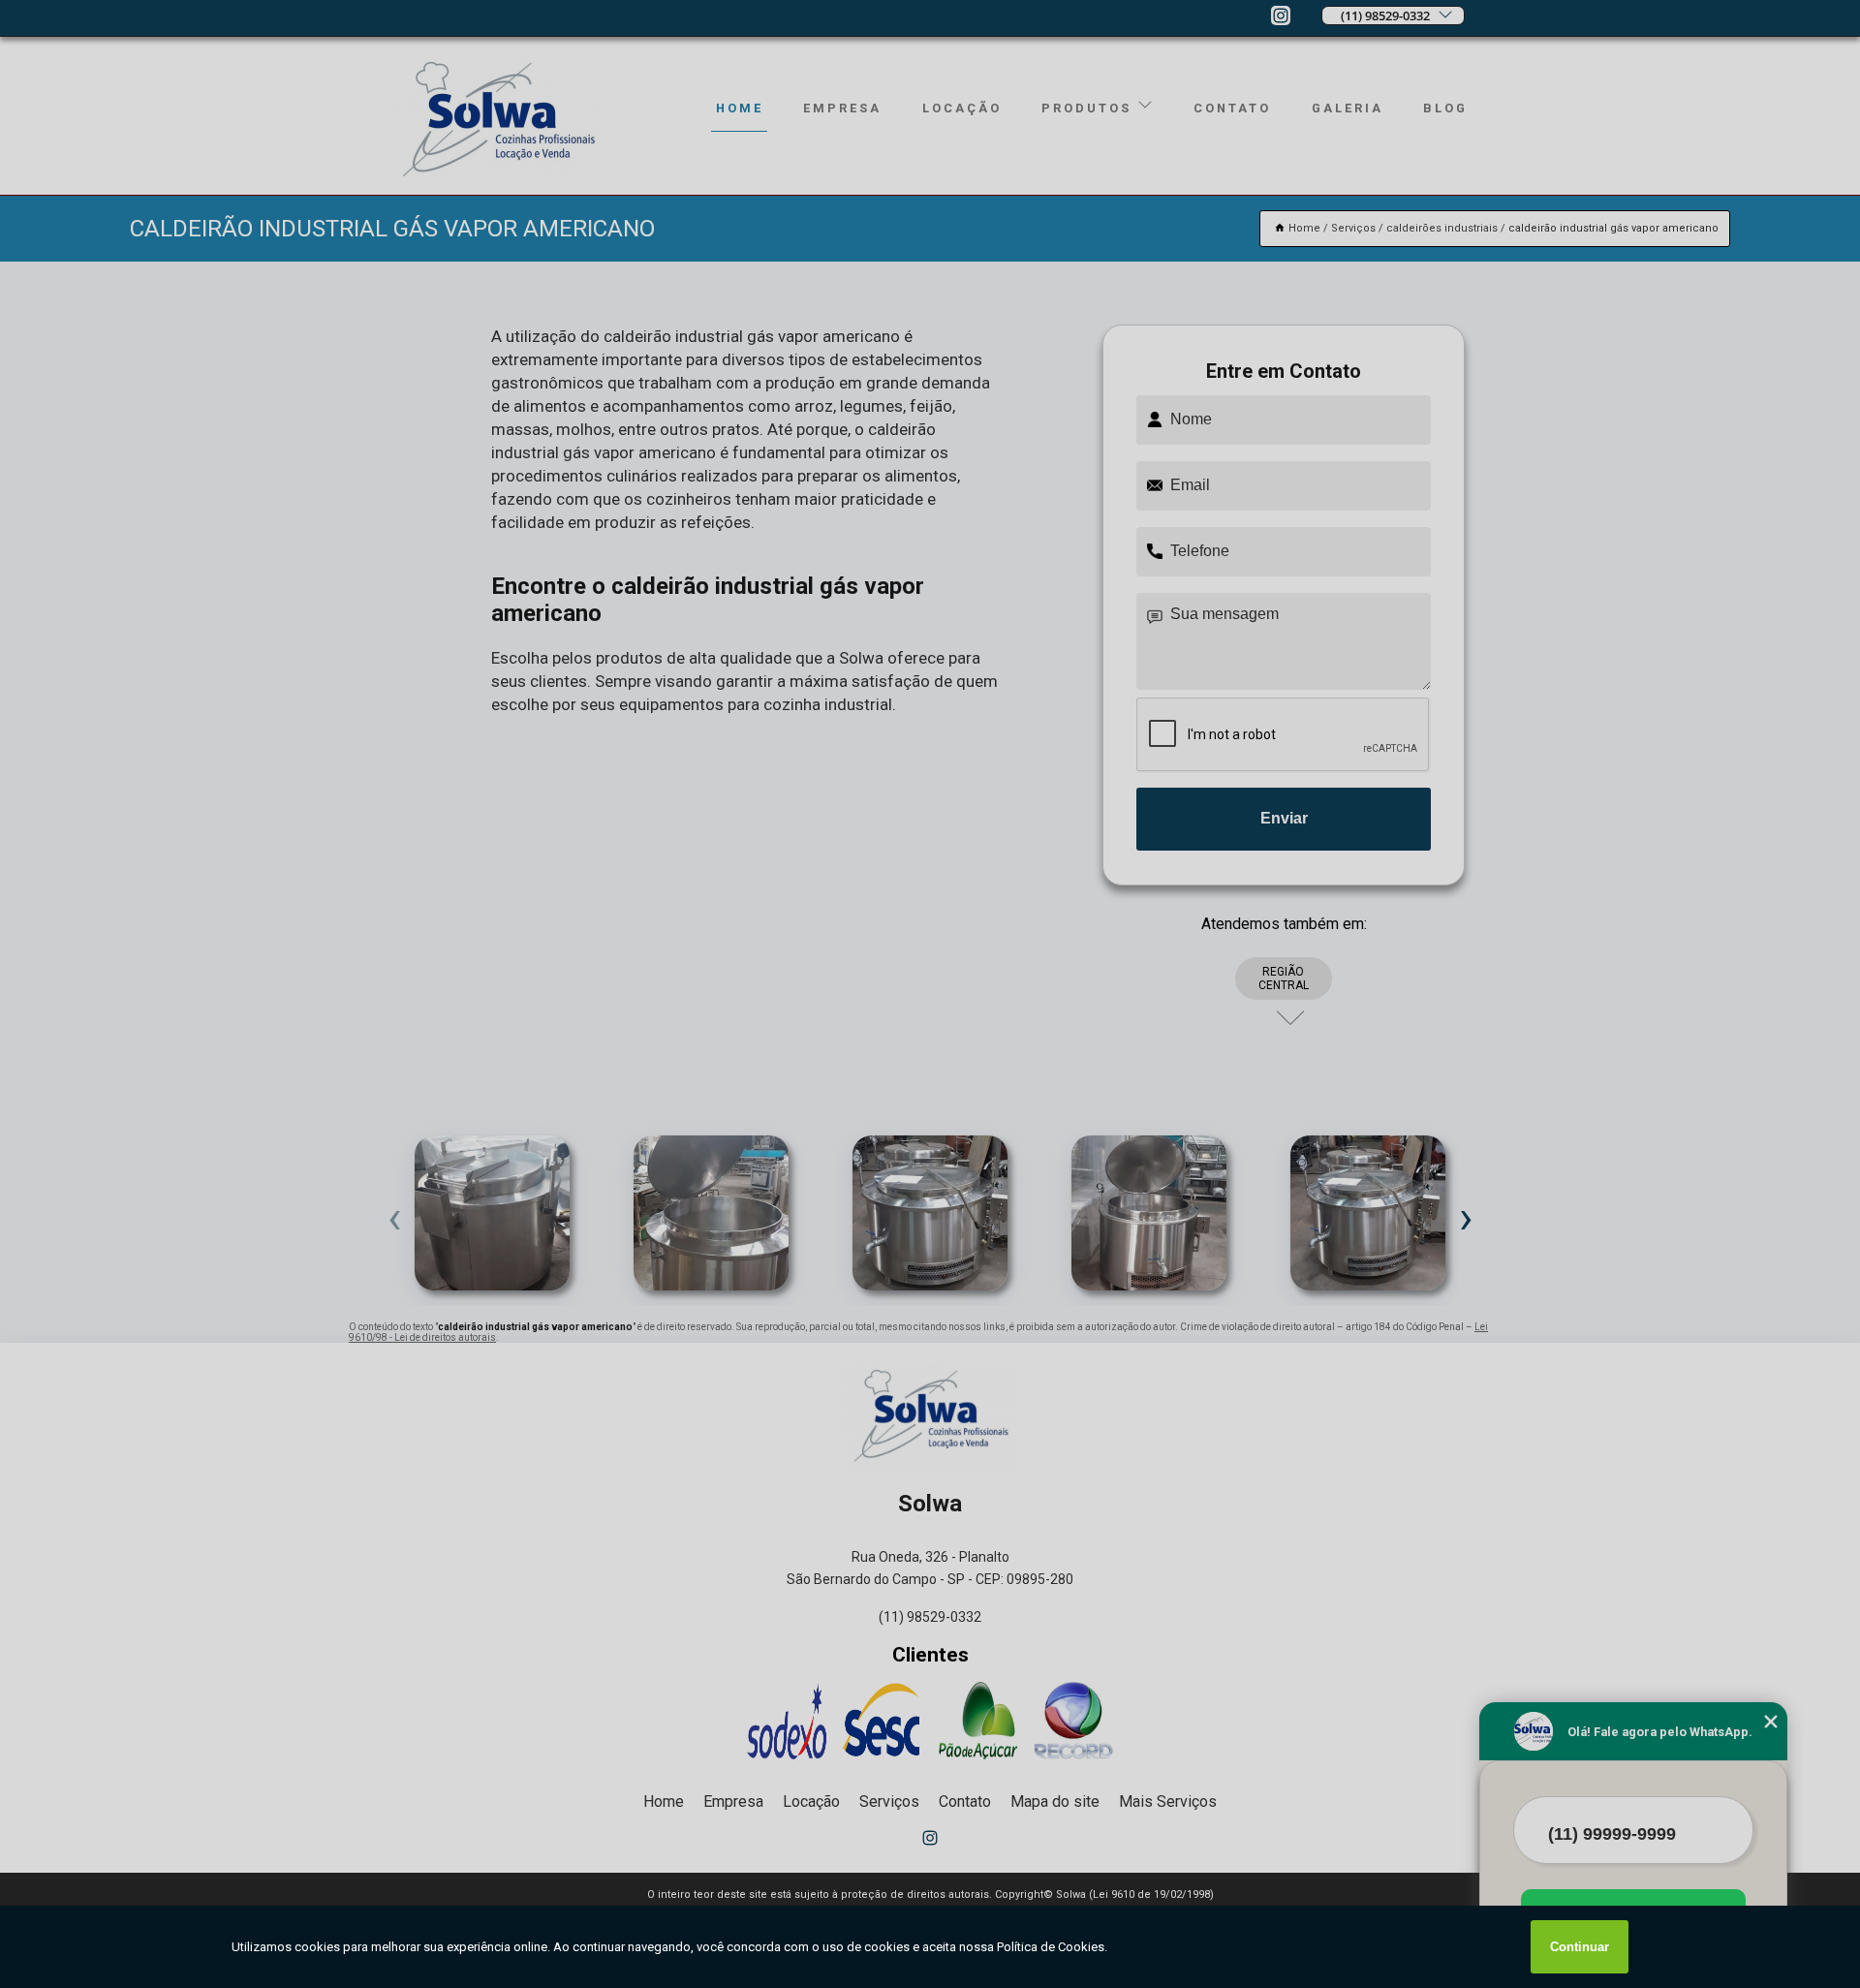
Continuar (1580, 1947)
